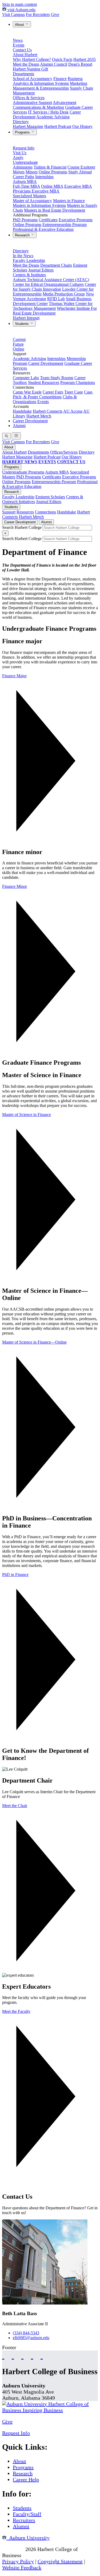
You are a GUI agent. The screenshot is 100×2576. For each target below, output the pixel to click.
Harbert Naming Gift (30, 69)
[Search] (6, 436)
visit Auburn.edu (21, 10)
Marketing (79, 83)
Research (23, 235)
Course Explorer (81, 167)
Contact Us (22, 50)
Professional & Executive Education (43, 229)
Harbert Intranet (26, 318)
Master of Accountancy (32, 201)
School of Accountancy (33, 79)
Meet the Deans (26, 64)
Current (19, 339)
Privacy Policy (18, 2561)
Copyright (13, 2549)
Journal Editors (41, 270)
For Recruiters (38, 14)
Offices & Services (29, 98)
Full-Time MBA (26, 186)
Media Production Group (64, 294)
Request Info (24, 148)
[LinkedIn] (42, 2355)
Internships (44, 177)
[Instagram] (22, 2355)
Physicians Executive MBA (36, 191)
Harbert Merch (39, 416)
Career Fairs (53, 392)
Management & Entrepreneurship (41, 88)
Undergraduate (25, 162)
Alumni (19, 426)
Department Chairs (56, 265)
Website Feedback (22, 2567)
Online (19, 349)
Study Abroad (80, 172)
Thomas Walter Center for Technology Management (53, 306)
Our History (82, 126)
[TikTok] (32, 2355)
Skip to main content (19, 4)
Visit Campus (13, 14)
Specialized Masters (29, 196)
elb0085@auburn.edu (31, 2338)
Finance (60, 79)
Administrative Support (32, 103)
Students (22, 324)
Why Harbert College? (32, 59)
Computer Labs (26, 378)
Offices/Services (64, 452)
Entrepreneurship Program (65, 225)
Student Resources (44, 382)
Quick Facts (62, 59)
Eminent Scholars (50, 497)
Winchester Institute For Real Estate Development (55, 311)
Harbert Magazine (28, 126)
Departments (23, 74)
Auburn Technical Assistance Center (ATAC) (51, 280)
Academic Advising (53, 117)
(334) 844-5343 (26, 2333)
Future (18, 344)
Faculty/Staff (27, 2514)
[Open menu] (16, 436)
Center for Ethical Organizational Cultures (48, 284)
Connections (45, 512)
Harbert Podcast (58, 126)
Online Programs (53, 172)
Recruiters (24, 2520)
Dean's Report (80, 64)
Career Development (46, 363)
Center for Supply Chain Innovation (54, 287)
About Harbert (25, 55)
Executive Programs (76, 220)
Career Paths (23, 177)
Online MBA (52, 186)
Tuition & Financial (50, 167)
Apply (18, 158)
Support (9, 512)
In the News (23, 256)
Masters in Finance (69, 201)
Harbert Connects (48, 411)
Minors (32, 172)
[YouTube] (13, 2355)
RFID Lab (56, 299)
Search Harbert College (22, 527)
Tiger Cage (74, 392)
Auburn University (28, 2538)
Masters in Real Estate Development (55, 210)
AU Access (73, 411)
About (20, 25)
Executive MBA (78, 186)
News (18, 40)
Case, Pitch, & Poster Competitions (53, 394)
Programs (23, 132)
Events (19, 45)
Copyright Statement (60, 2561)
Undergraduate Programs (23, 472)
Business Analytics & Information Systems (48, 81)
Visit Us (20, 153)
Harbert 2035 (85, 59)
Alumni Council (54, 64)
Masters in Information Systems (39, 205)
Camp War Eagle (27, 392)
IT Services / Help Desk (48, 112)
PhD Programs (25, 220)
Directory (21, 122)
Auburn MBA (25, 181)
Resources (25, 512)
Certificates (48, 220)
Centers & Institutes (29, 275)
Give (55, 14)
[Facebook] (3, 2355)
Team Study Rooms (57, 378)
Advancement (65, 103)
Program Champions (78, 382)
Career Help (26, 2479)
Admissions (23, 167)
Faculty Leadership (29, 260)
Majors (19, 172)
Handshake (22, 411)
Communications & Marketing (38, 107)
